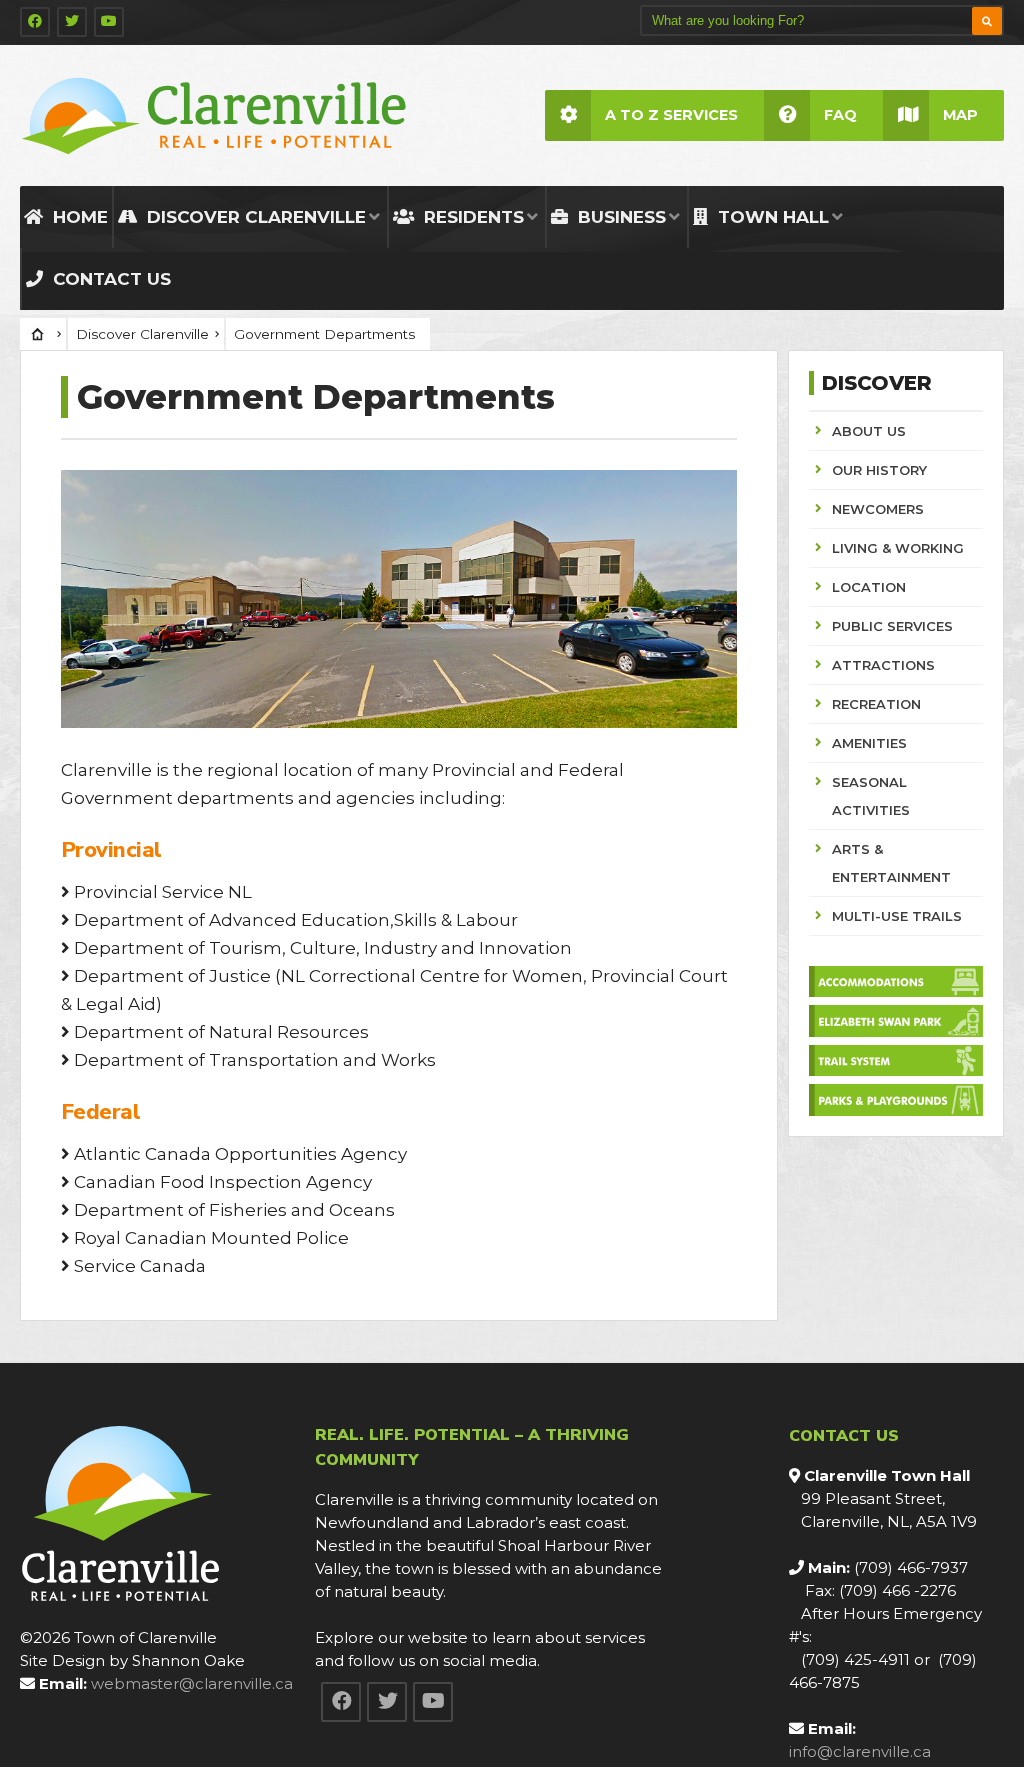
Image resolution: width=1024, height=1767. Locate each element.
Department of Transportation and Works (255, 1060)
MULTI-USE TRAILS (897, 916)
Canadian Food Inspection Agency (223, 1182)
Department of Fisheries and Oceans (234, 1210)
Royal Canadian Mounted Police (211, 1238)
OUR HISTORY (879, 470)
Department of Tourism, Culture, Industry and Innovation (323, 948)
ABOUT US (869, 431)
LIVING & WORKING (898, 548)
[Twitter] (72, 22)
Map (960, 115)
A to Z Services (671, 115)
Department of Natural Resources (221, 1032)
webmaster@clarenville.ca (192, 1683)
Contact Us (109, 279)
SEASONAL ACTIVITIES (871, 796)
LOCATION (869, 587)
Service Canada (140, 1266)
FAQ (840, 115)
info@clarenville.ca (860, 1751)
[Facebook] (35, 22)
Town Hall (771, 217)
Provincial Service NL (163, 892)
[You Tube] (109, 22)
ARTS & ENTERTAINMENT (891, 863)
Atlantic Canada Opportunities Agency (240, 1154)
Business (619, 217)
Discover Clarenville (254, 217)
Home (78, 217)
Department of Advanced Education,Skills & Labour (296, 920)
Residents (471, 217)
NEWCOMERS (878, 509)
